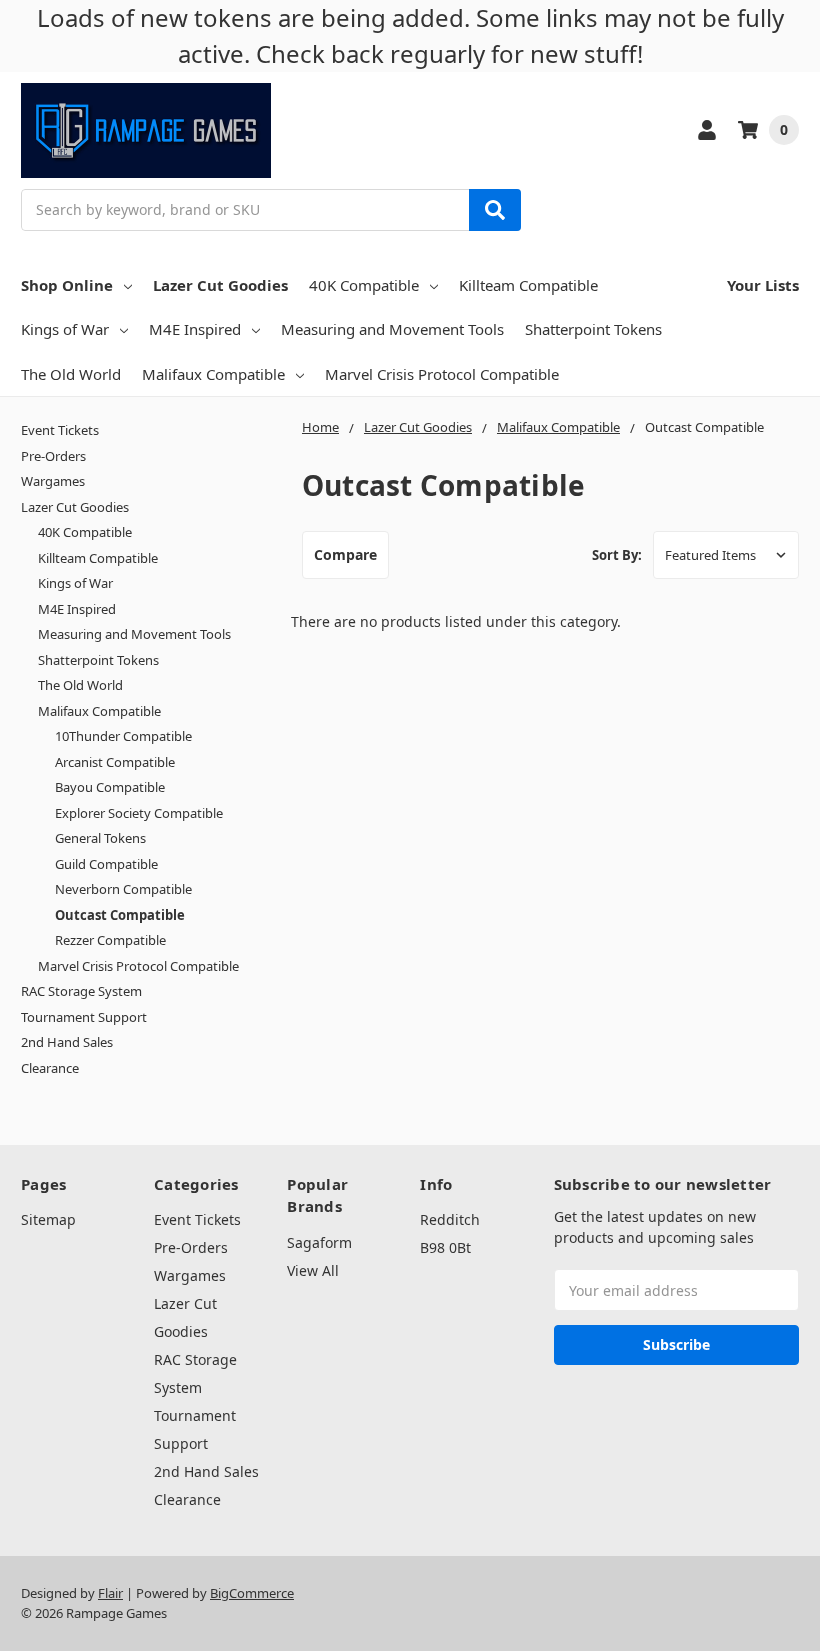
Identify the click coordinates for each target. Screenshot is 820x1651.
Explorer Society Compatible (139, 813)
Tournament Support (84, 1017)
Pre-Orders (53, 456)
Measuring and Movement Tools (392, 329)
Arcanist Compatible (115, 762)
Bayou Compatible (110, 787)
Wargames (53, 481)
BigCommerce (252, 1593)
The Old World (71, 374)
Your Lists (763, 285)
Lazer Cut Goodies (220, 285)
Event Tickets (60, 430)
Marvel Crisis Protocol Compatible (442, 374)
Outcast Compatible (120, 915)
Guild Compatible (106, 864)
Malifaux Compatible (213, 374)
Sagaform (319, 1242)
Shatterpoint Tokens (593, 329)
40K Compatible (364, 285)
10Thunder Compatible (123, 736)
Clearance (50, 1068)
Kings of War (65, 329)
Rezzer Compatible (110, 940)
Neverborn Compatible (123, 889)
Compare (345, 554)
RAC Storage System (81, 991)
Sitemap (48, 1219)
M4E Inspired (195, 329)
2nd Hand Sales (67, 1042)
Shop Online (67, 285)
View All (313, 1270)
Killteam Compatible (528, 285)
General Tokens (100, 838)
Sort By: (617, 555)
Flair (110, 1593)
